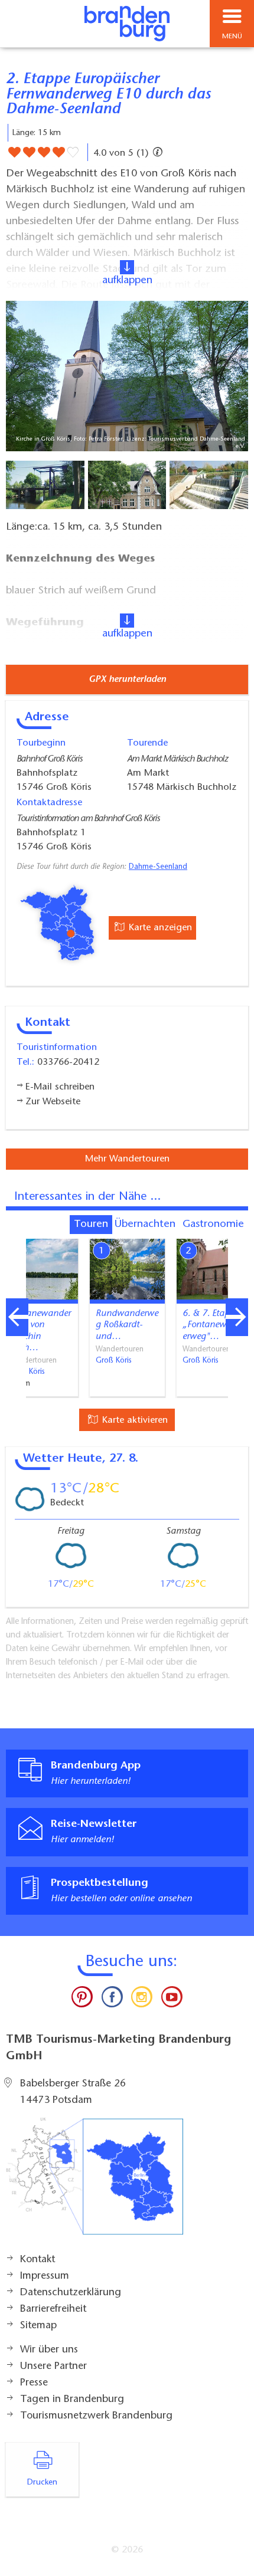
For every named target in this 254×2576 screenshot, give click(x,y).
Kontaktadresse (49, 803)
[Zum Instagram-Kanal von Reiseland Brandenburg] (142, 2000)
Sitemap (38, 2326)
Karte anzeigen (159, 928)
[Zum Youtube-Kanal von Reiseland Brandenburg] (171, 2000)
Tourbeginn (41, 743)
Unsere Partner (53, 2367)
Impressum (45, 2276)
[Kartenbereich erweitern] (237, 1231)
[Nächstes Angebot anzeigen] (237, 1317)
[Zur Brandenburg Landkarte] (95, 2183)
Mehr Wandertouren (127, 1159)
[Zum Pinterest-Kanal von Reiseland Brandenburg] (82, 2000)
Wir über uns (49, 2350)
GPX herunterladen (127, 680)
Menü (232, 37)
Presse (34, 2383)
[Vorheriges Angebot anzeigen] (17, 1317)
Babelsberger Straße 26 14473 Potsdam (73, 2092)
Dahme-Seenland (158, 867)
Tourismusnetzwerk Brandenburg (96, 2416)
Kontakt (38, 2260)
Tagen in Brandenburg (72, 2400)
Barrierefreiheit (53, 2309)
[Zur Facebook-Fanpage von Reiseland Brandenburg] (112, 2000)
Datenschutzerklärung (71, 2293)
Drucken (42, 2483)
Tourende (147, 743)
